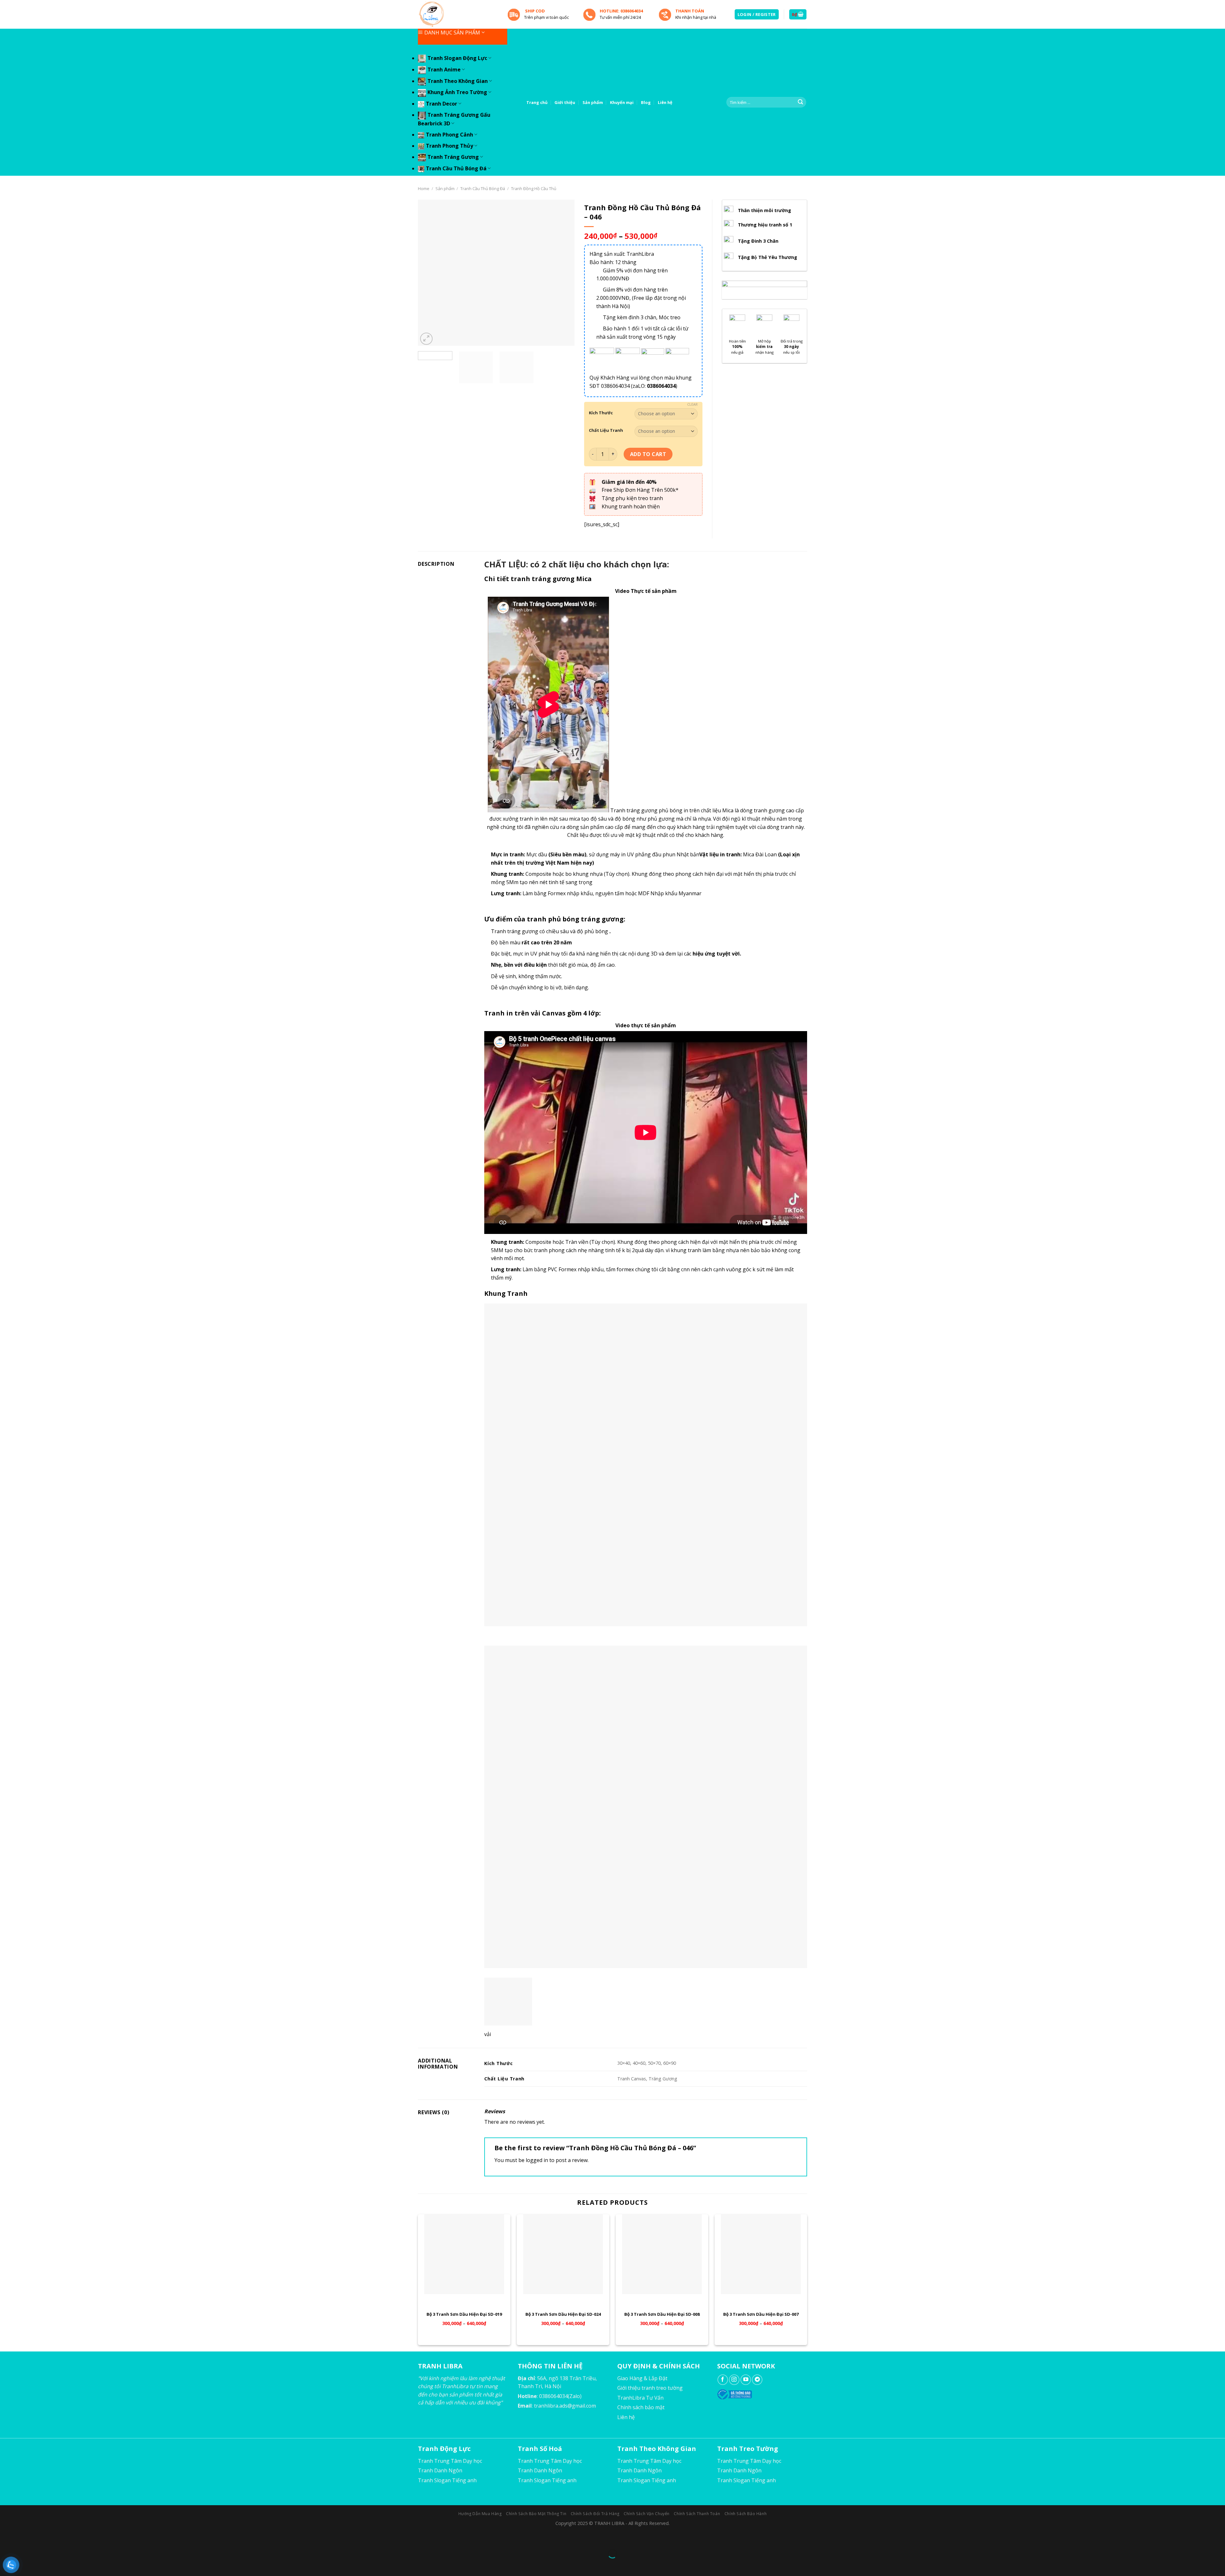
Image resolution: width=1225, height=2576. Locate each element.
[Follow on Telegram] (757, 2380)
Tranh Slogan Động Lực (457, 58)
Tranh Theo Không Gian (458, 81)
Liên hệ (665, 102)
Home (424, 188)
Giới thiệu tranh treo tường (650, 2388)
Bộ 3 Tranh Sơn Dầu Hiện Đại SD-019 (464, 2314)
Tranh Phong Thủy (449, 146)
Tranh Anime (444, 70)
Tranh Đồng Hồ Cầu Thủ (534, 188)
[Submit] (800, 102)
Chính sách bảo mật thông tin (536, 2514)
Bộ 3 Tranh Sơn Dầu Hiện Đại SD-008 (662, 2314)
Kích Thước (601, 413)
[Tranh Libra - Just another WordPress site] (458, 14)
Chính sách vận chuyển (647, 2514)
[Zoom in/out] (25, 2538)
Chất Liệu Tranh (606, 431)
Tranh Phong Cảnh (449, 135)
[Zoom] (426, 339)
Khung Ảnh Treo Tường (457, 92)
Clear (692, 404)
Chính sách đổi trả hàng (595, 2514)
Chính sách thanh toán (697, 2514)
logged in (537, 2160)
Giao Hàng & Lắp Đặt (642, 2378)
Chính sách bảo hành (746, 2514)
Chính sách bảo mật (641, 2407)
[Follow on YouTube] (746, 2380)
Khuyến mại (622, 102)
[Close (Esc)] (6, 2538)
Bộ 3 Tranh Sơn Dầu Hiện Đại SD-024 (563, 2314)
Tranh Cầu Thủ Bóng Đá (456, 168)
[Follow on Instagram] (734, 2380)
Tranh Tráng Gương (453, 157)
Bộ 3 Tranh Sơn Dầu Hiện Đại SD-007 (761, 2314)
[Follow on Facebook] (723, 2380)
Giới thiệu (565, 102)
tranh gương (769, 810)
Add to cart (648, 454)
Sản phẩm (593, 102)
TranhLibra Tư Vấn (640, 2398)
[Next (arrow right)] (25, 2565)
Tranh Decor (442, 104)
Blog (646, 102)
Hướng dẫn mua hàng (480, 2514)
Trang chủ (537, 102)
